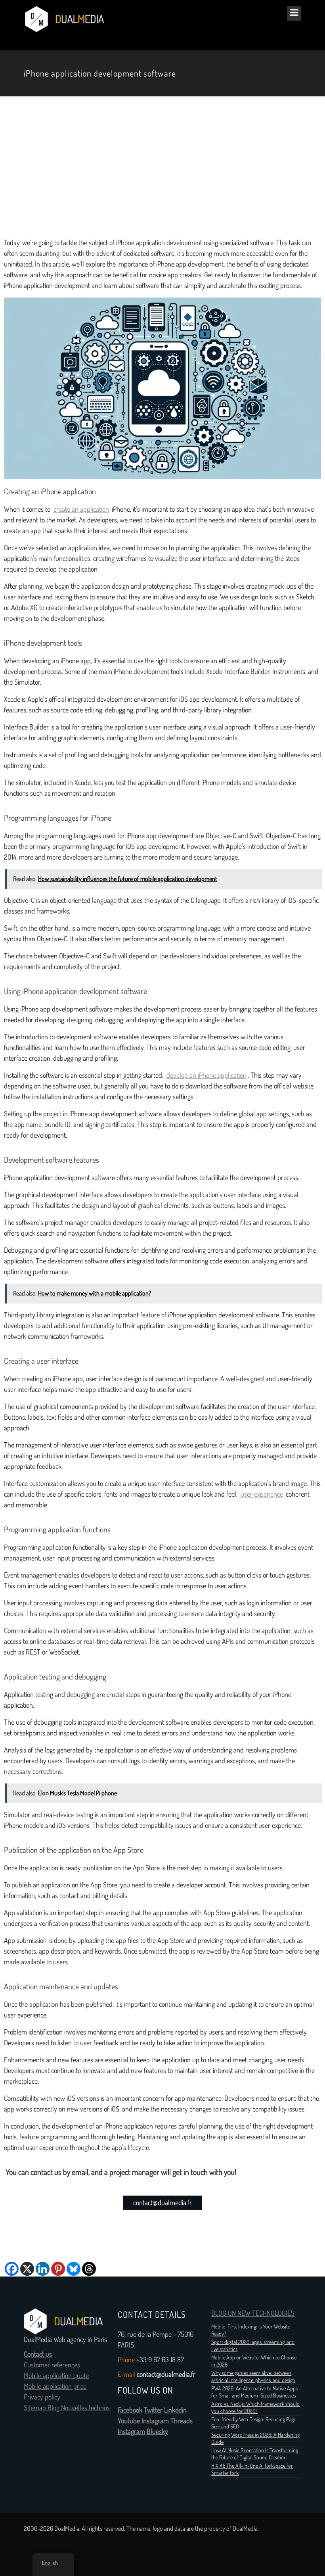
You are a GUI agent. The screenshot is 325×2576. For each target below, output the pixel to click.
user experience (262, 1494)
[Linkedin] (43, 2269)
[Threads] (89, 2269)
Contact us (38, 2354)
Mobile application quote (56, 2376)
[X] (27, 2269)
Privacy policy (42, 2397)
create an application (81, 509)
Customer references (52, 2365)
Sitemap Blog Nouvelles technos (67, 2408)
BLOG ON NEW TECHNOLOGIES (253, 2313)
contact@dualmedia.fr (162, 2203)
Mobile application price (55, 2386)
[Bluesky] (74, 2269)
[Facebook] (12, 2269)
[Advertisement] (162, 167)
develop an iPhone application (206, 1075)
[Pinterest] (58, 2269)
